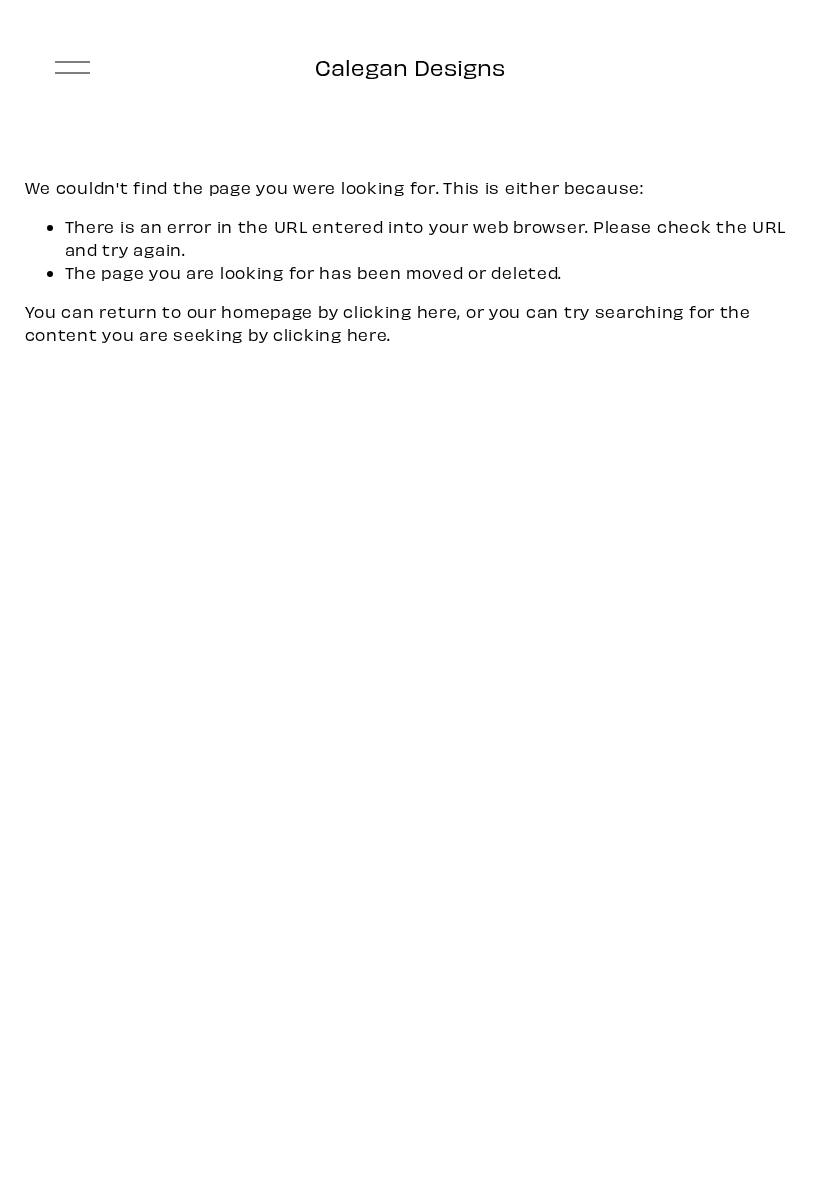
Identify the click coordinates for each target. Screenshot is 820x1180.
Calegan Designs (410, 66)
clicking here (400, 311)
